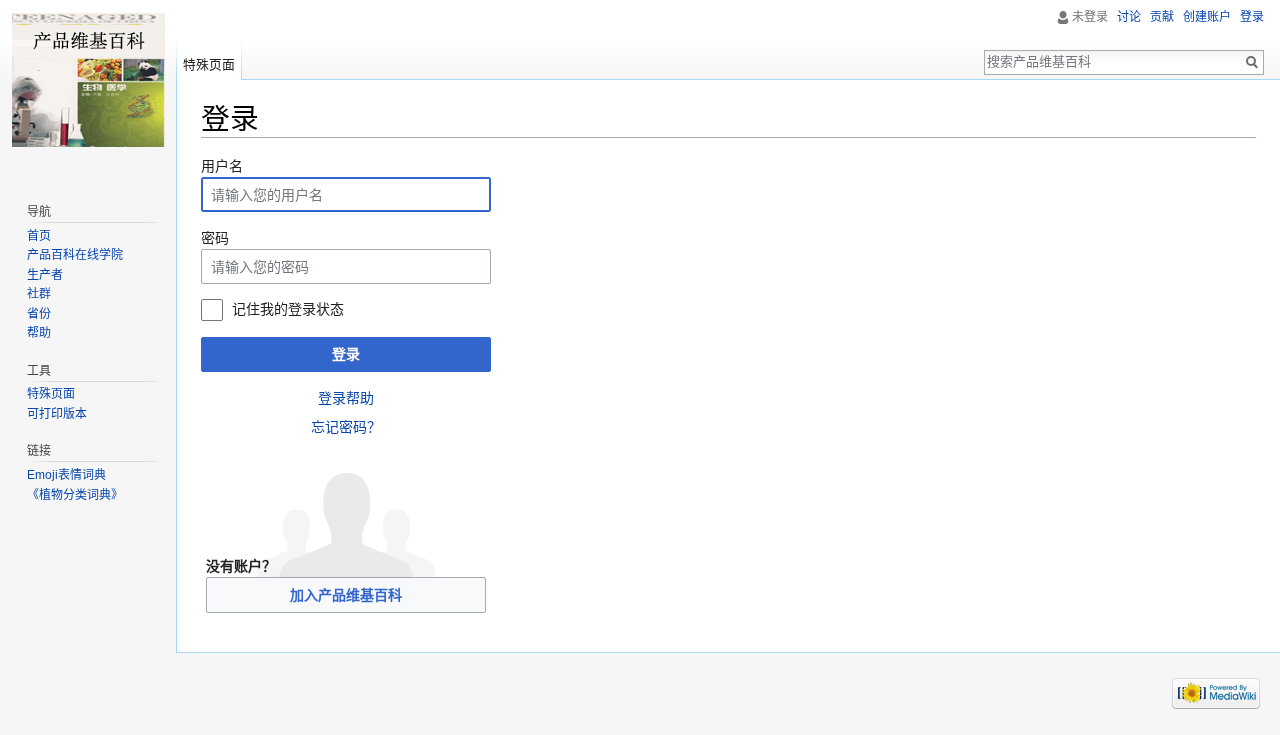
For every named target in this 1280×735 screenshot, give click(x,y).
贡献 (1162, 17)
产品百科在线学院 (75, 255)
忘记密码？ (346, 427)
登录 (346, 354)
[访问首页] (88, 80)
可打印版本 (57, 414)
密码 (215, 238)
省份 (39, 314)
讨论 (1129, 17)
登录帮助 (346, 398)
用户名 (222, 166)
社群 (39, 294)
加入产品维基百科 (346, 595)
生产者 (45, 275)
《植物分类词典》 (75, 495)
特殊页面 (209, 64)
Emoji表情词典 (66, 475)
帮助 (39, 333)
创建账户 (1207, 17)
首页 (39, 236)
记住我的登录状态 (288, 309)
